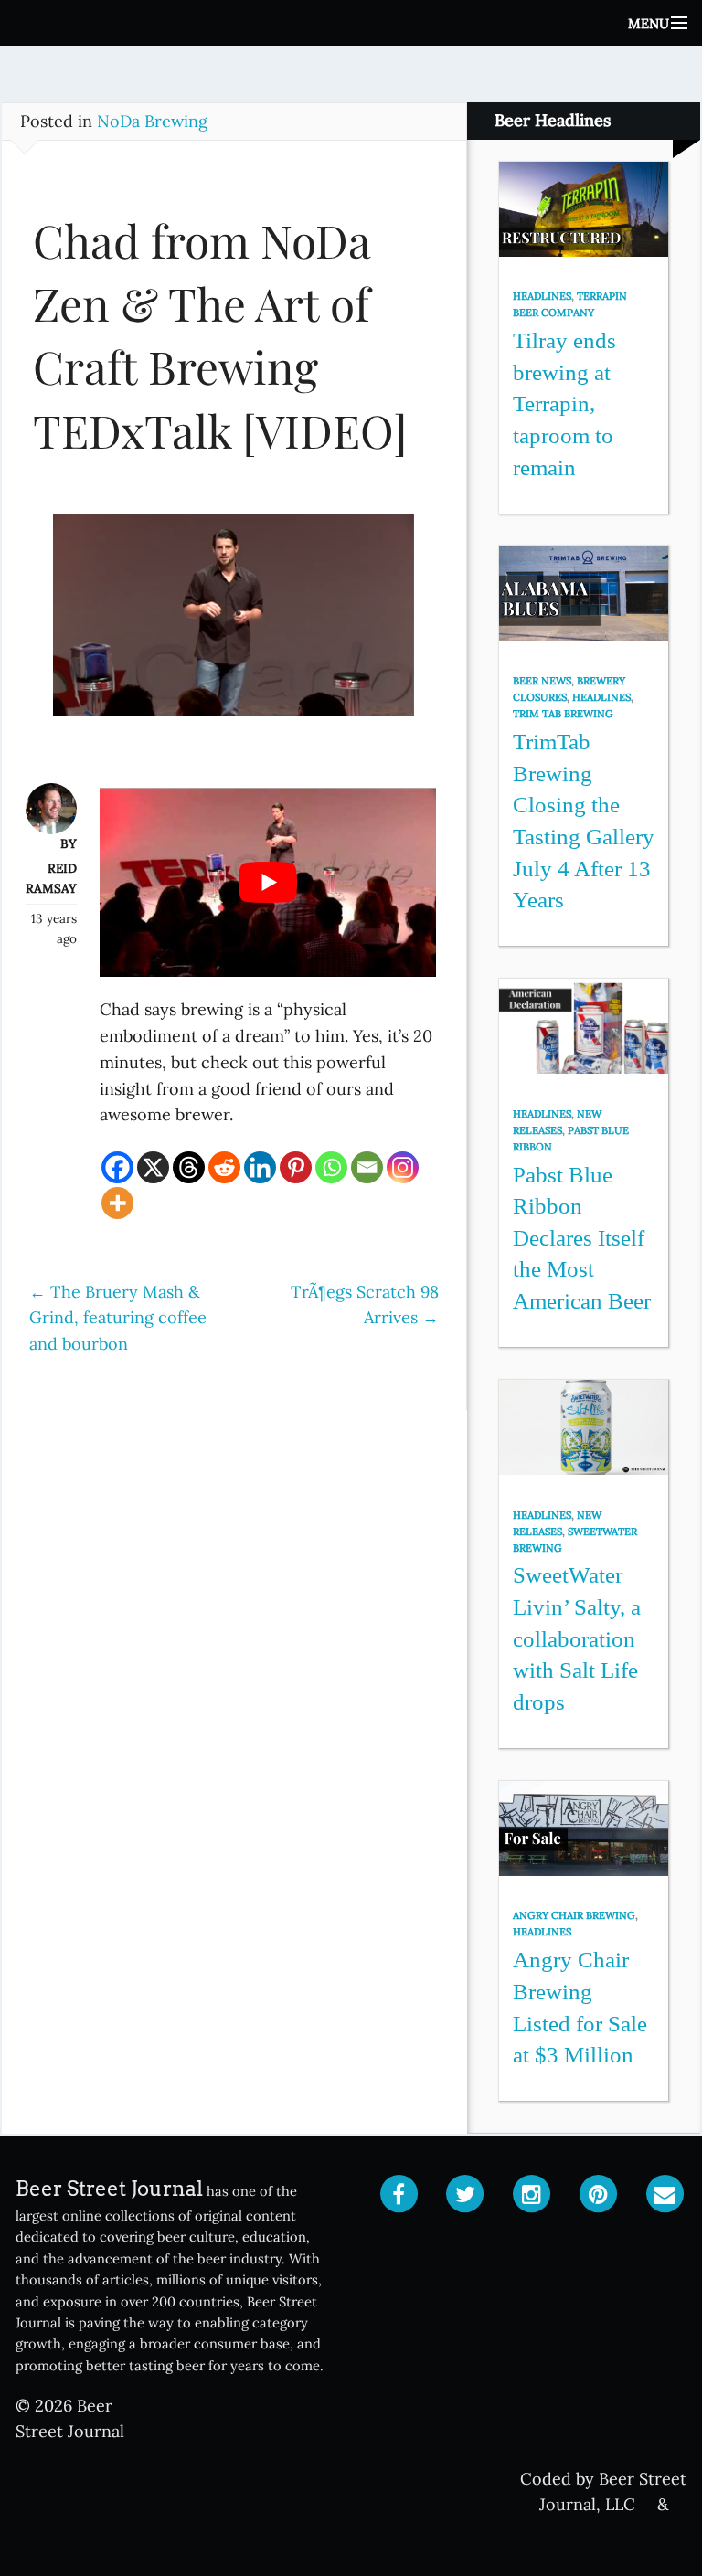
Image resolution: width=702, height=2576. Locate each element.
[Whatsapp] (331, 1167)
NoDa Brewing (152, 121)
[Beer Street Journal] (351, 23)
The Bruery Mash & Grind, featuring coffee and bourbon (118, 1318)
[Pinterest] (296, 1167)
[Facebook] (117, 1167)
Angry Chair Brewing (574, 1915)
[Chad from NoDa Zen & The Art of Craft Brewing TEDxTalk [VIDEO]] (234, 624)
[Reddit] (224, 1167)
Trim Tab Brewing (563, 714)
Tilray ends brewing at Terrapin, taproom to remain (564, 404)
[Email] (367, 1167)
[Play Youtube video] (267, 882)
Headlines (542, 296)
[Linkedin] (260, 1167)
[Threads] (189, 1167)
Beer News (542, 681)
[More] (117, 1203)
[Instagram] (403, 1167)
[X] (153, 1167)
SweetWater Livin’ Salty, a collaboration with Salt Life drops (577, 1638)
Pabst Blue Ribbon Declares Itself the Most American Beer (582, 1238)
